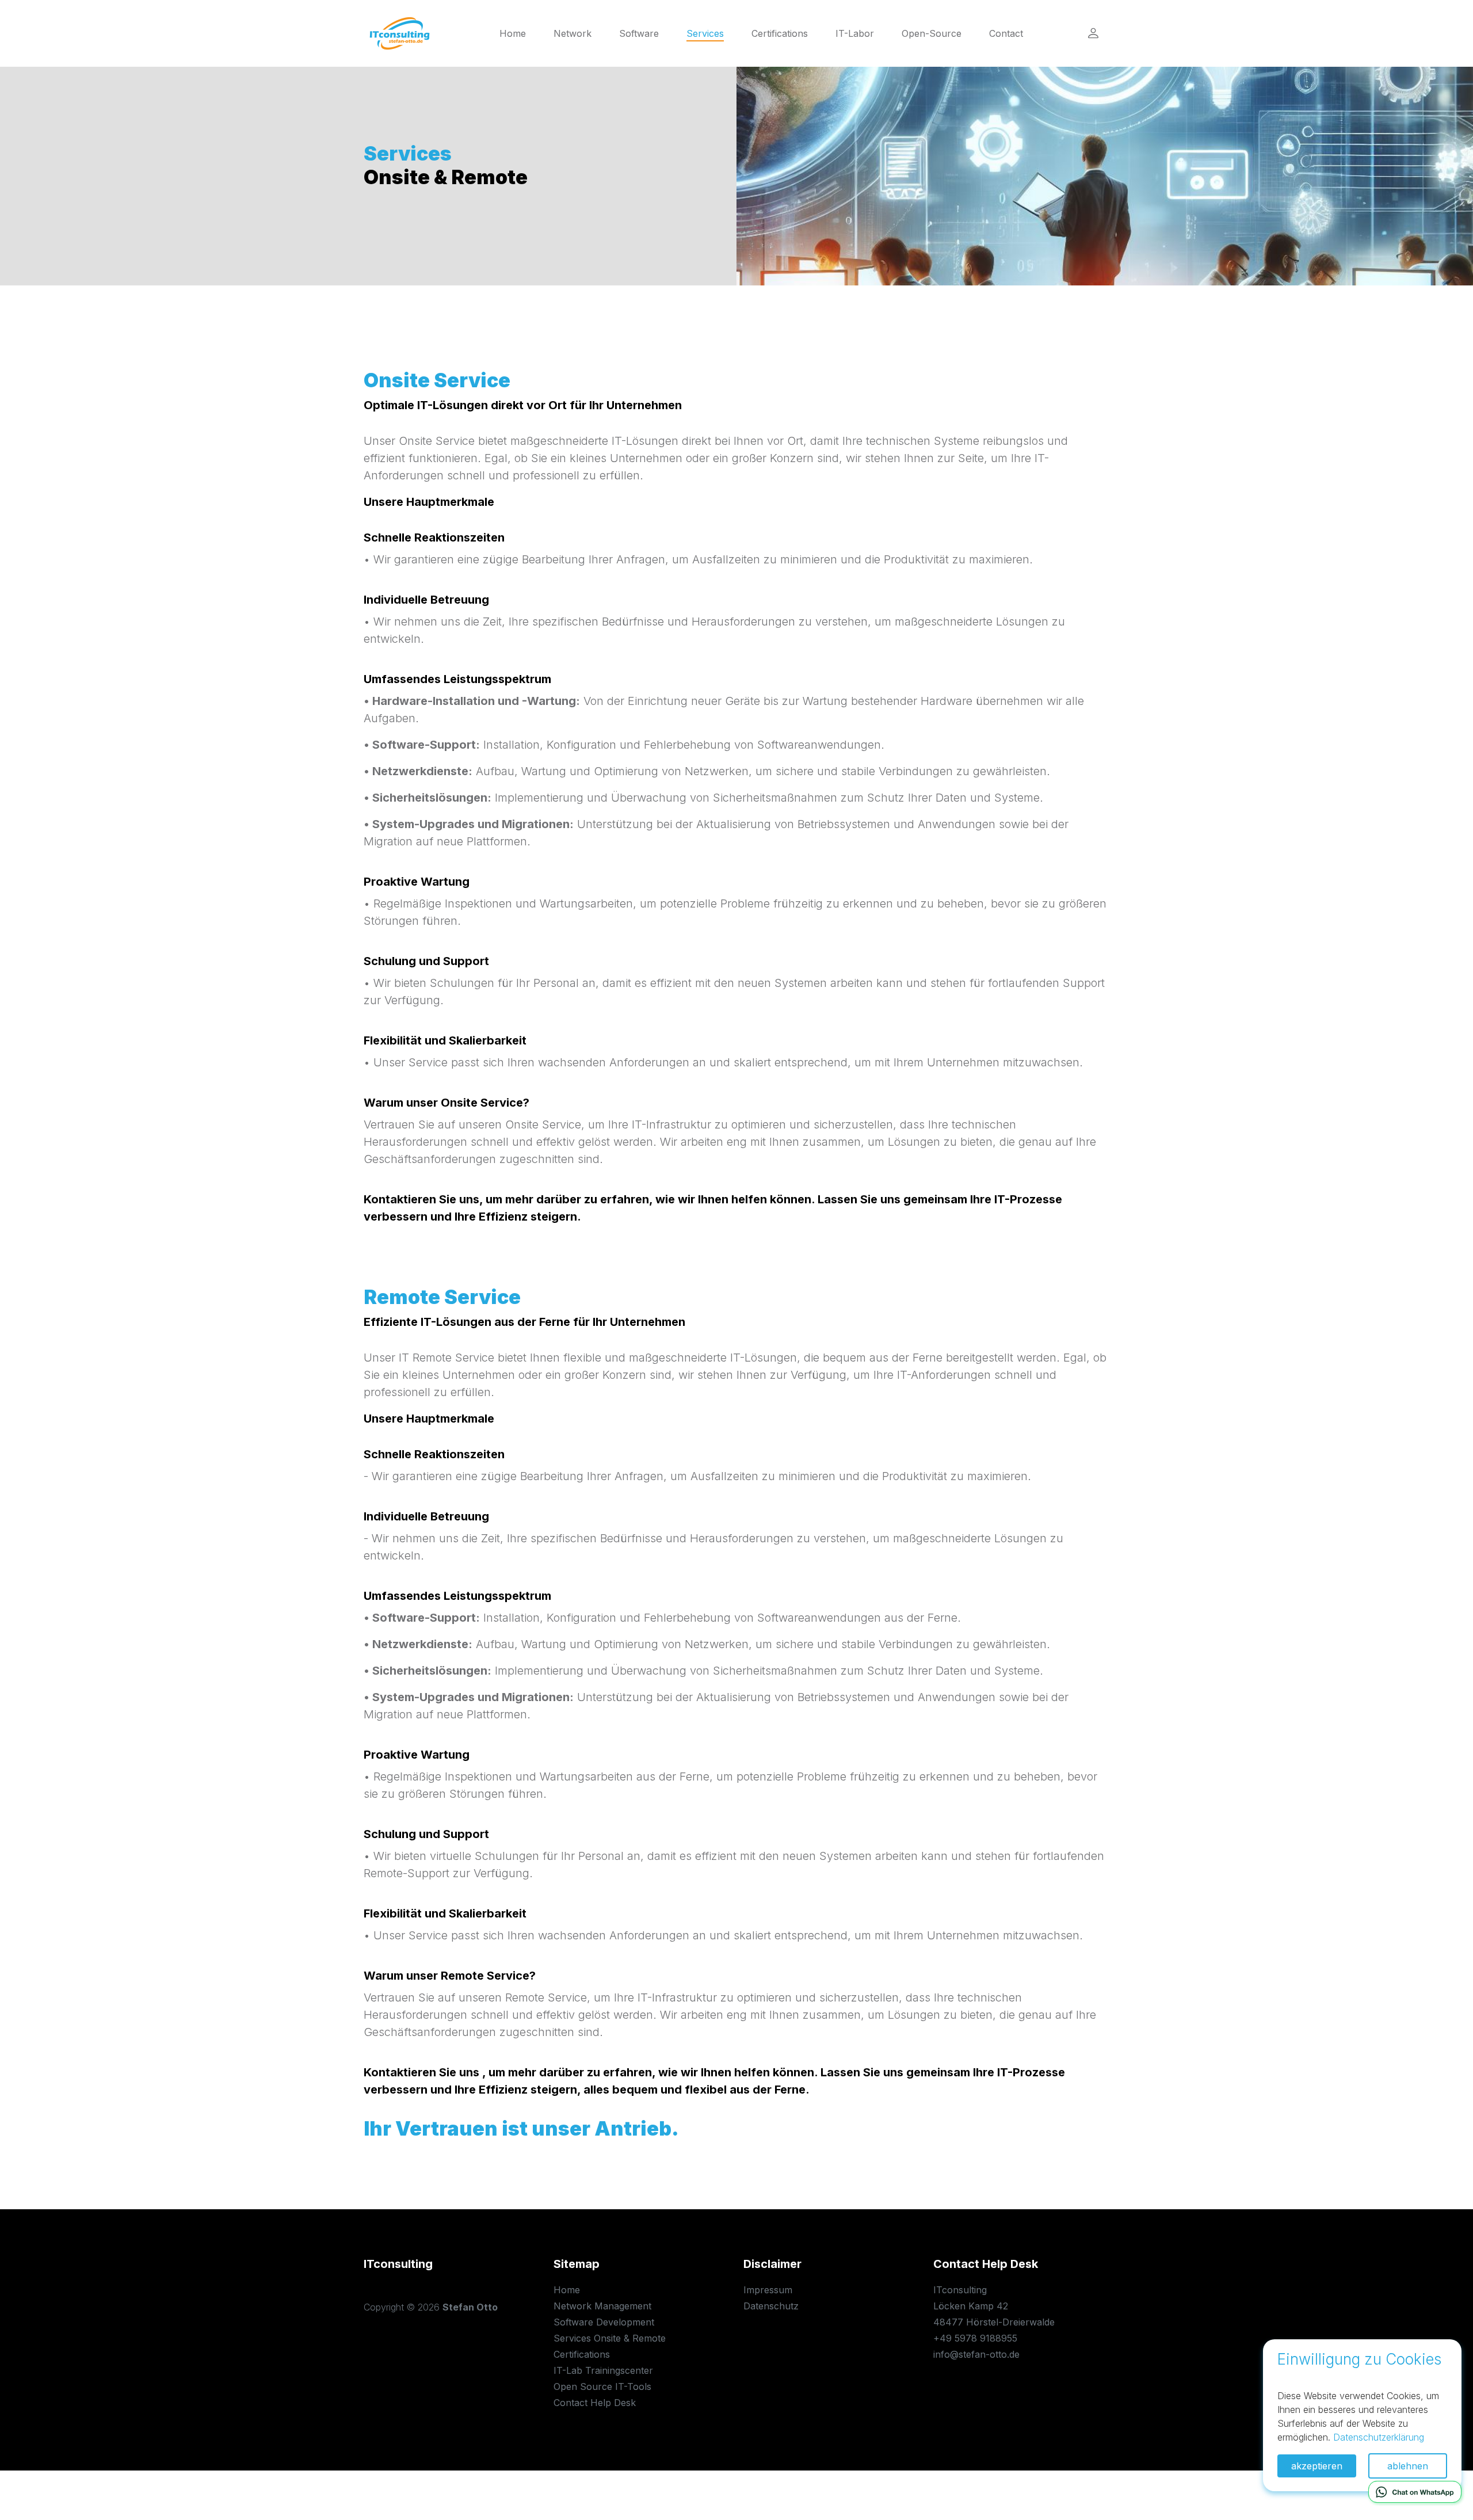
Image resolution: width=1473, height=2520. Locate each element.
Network (573, 33)
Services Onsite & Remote (610, 2338)
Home (513, 33)
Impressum (768, 2290)
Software (639, 33)
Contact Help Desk (595, 2403)
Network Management (602, 2306)
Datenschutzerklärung (1379, 2437)
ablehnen (1408, 2466)
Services (705, 33)
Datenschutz (771, 2306)
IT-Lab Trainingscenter (603, 2370)
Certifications (780, 33)
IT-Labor (855, 33)
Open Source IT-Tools (602, 2386)
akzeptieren (1317, 2466)
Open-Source (932, 33)
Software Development (604, 2322)
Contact (1006, 33)
